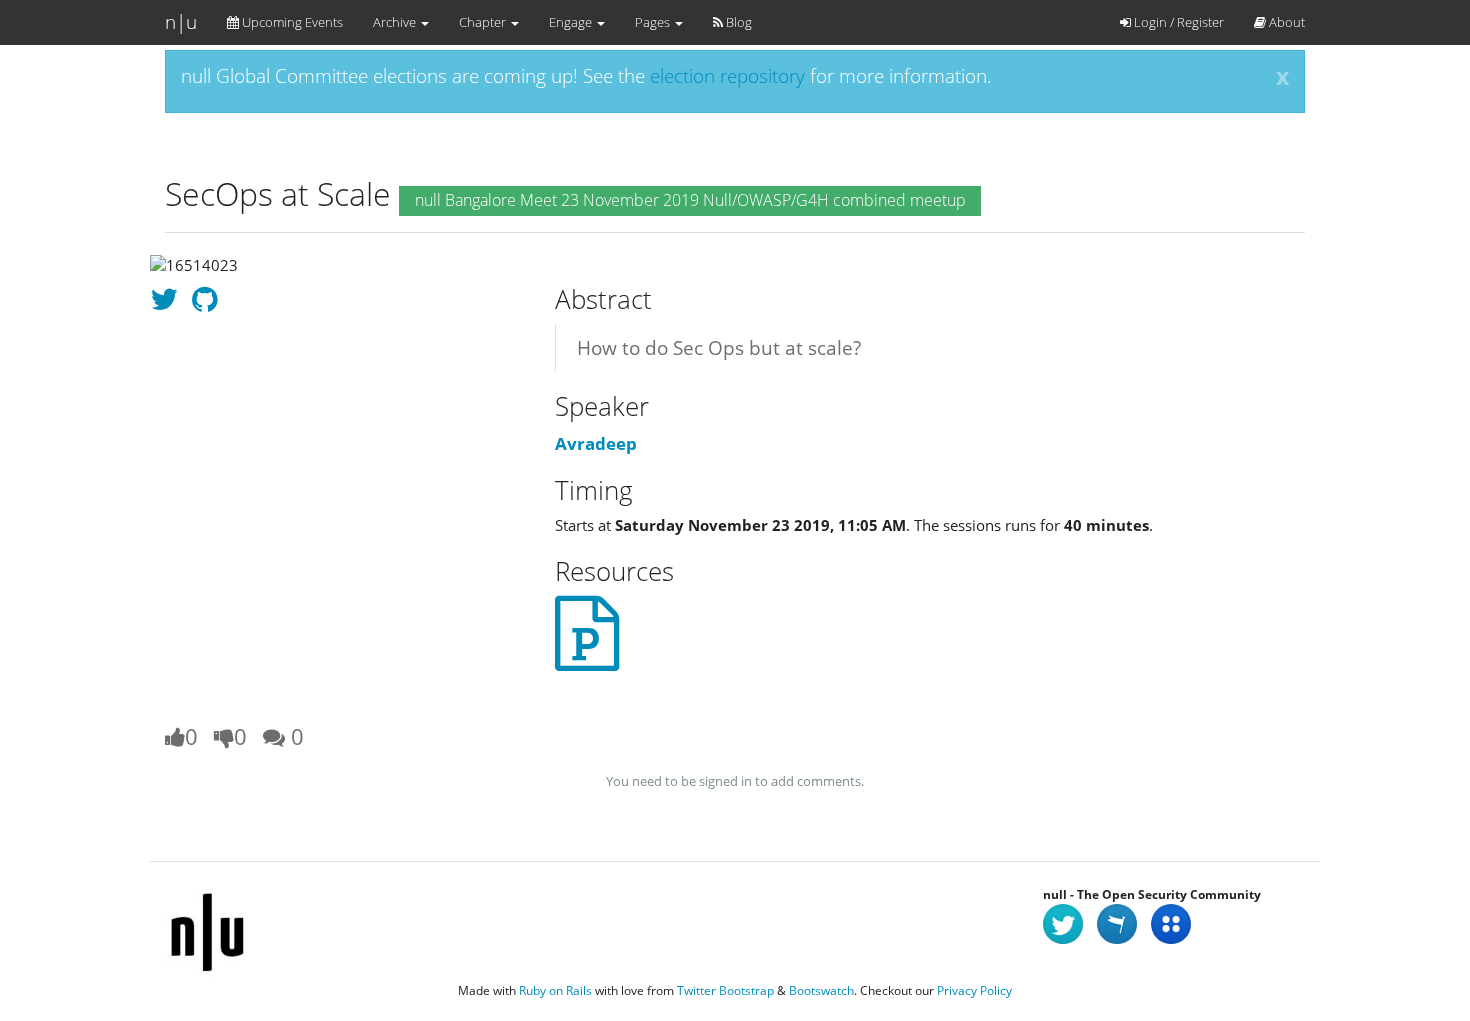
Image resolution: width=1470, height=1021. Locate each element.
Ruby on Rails (555, 990)
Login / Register (1177, 22)
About (1285, 22)
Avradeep (596, 443)
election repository (727, 76)
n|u (181, 22)
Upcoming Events (291, 22)
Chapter (484, 22)
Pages (654, 22)
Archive (396, 22)
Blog (737, 22)
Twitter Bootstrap (725, 990)
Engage (572, 22)
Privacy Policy (974, 990)
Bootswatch (821, 990)
